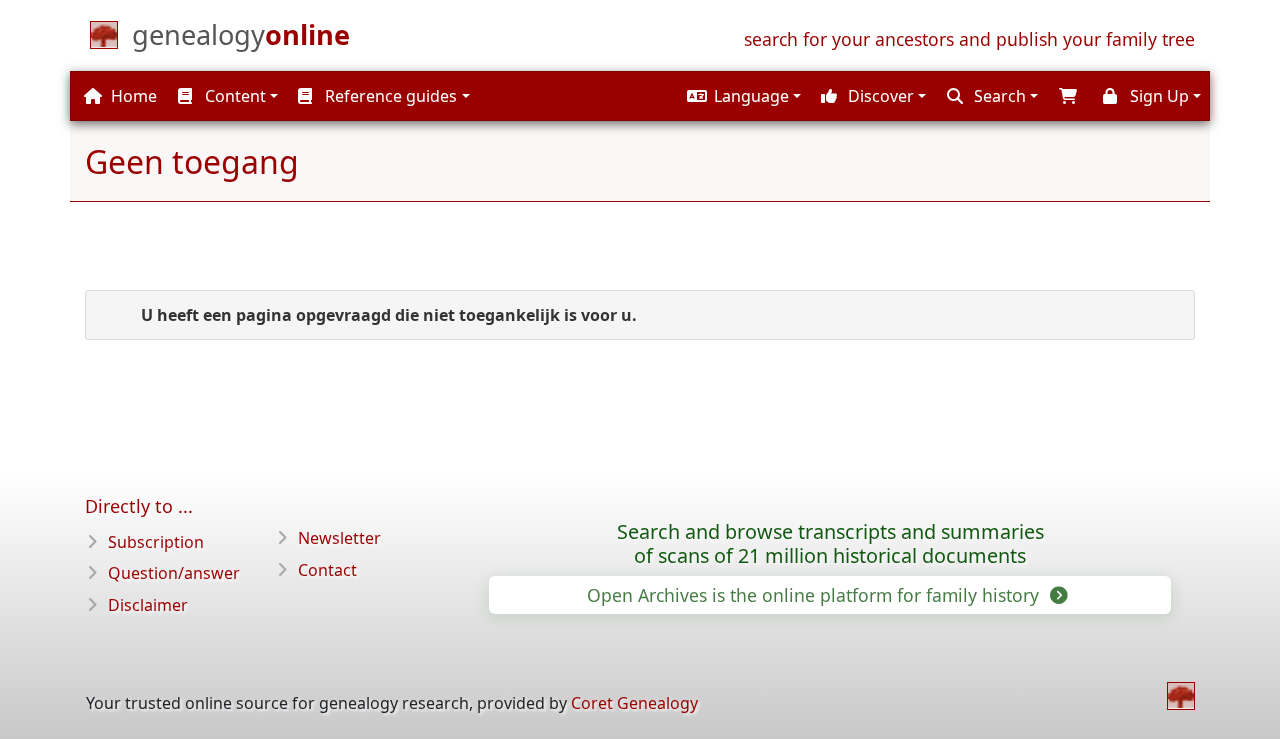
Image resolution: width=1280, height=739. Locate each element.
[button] (741, 96)
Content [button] (233, 96)
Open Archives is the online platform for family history (815, 595)
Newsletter (339, 538)
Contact (327, 570)
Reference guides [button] (389, 96)
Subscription (156, 542)
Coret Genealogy (634, 703)
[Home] (1181, 696)
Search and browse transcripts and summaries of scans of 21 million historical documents (830, 544)
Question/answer (174, 573)
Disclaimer (148, 605)
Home (132, 96)
